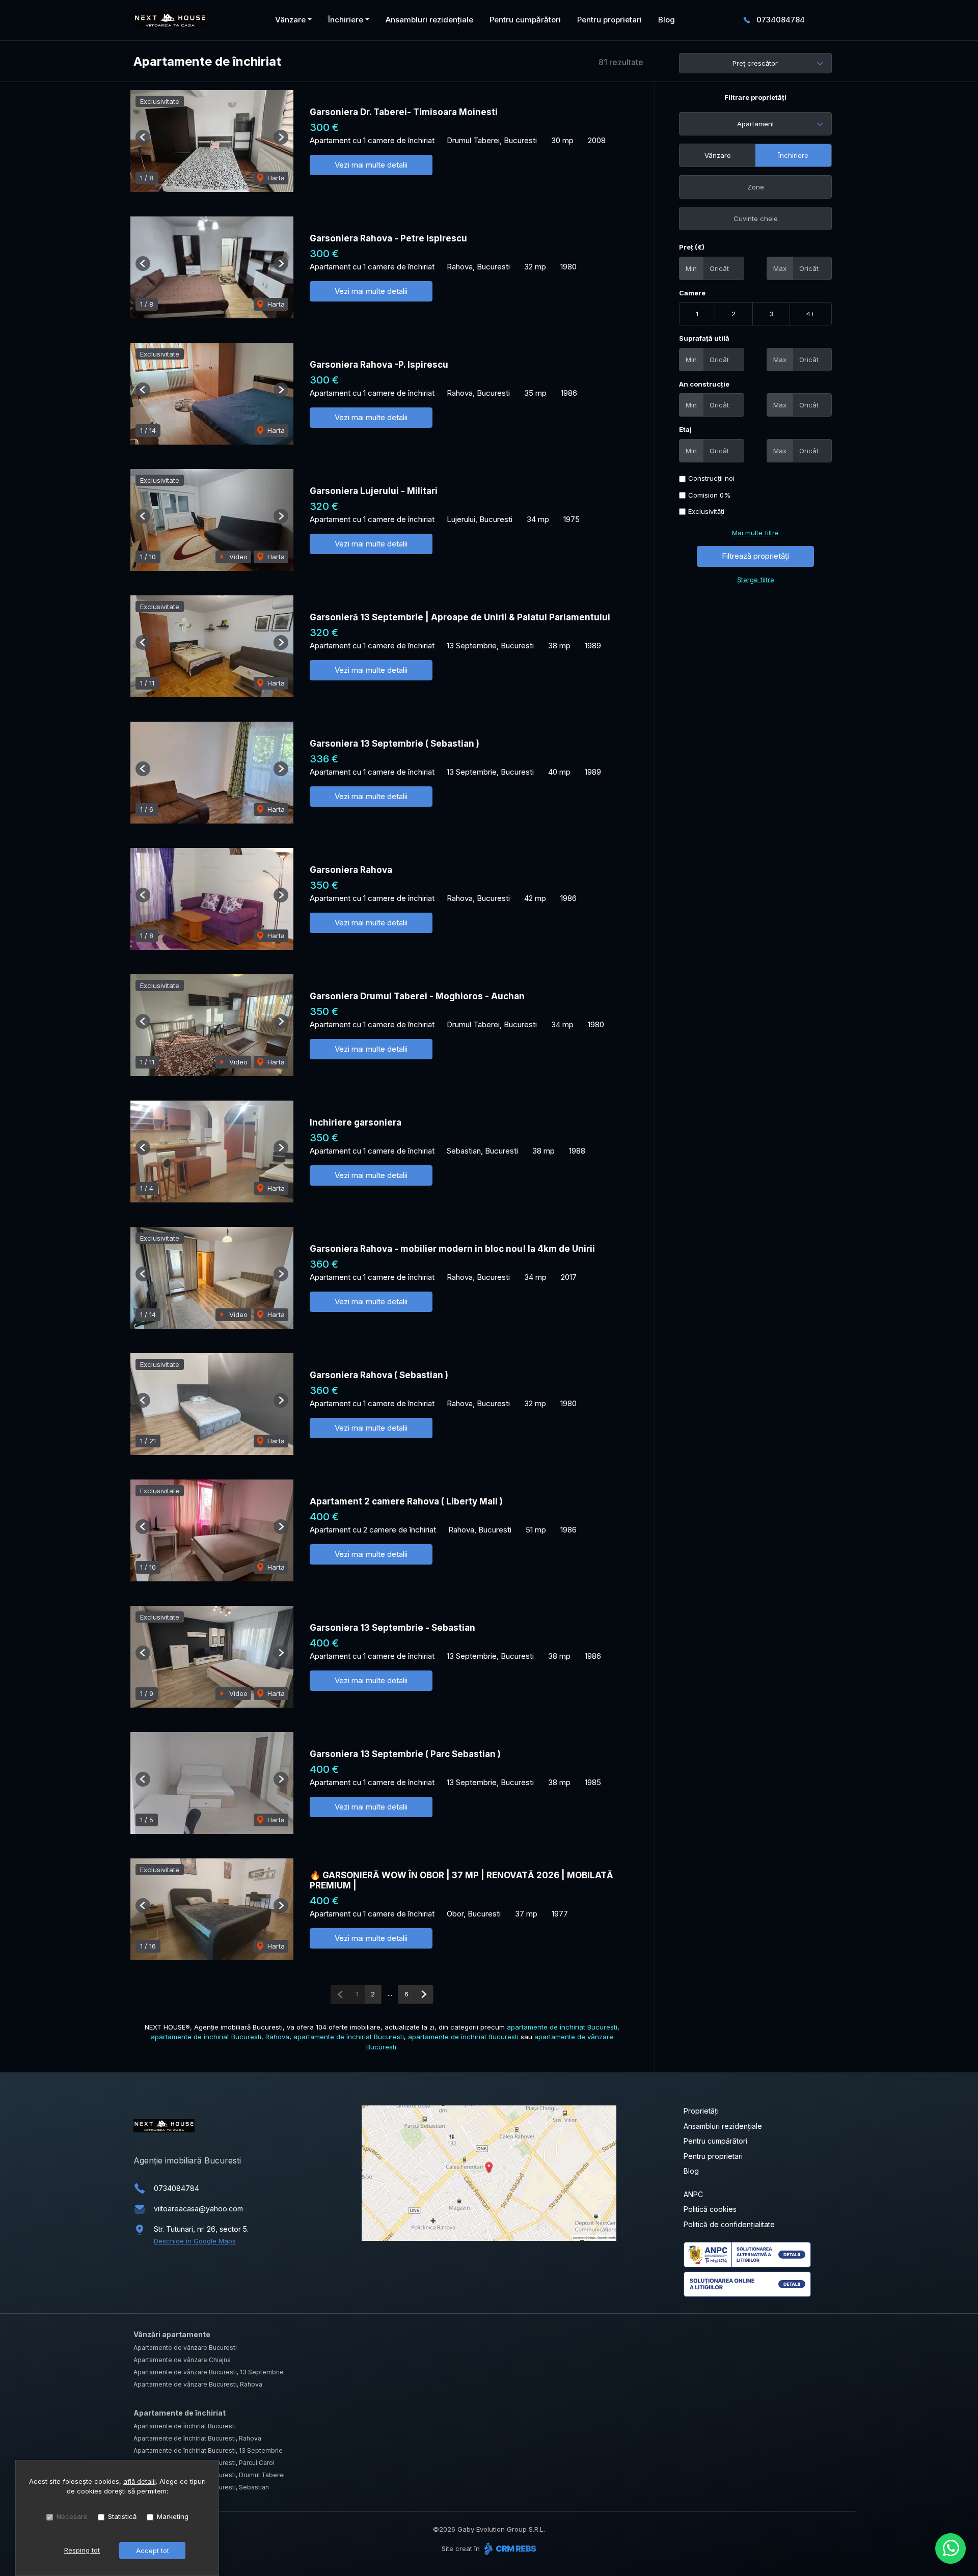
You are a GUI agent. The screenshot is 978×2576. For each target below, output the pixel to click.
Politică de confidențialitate (729, 2224)
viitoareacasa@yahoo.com (198, 2209)
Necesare (72, 2516)
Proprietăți (701, 2111)
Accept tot (153, 2551)
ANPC (693, 2194)
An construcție (704, 384)
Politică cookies (710, 2209)
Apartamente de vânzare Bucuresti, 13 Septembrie (209, 2372)
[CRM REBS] (509, 2548)
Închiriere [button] (346, 20)
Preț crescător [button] (755, 63)
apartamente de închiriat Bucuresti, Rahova (220, 2037)
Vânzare (718, 155)
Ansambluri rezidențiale (429, 20)
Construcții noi (711, 478)
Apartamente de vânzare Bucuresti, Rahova (198, 2384)
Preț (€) (692, 247)
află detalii (140, 2481)
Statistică (122, 2516)
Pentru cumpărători (525, 20)
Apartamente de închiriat (180, 2413)
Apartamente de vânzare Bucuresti (185, 2348)
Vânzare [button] (290, 20)
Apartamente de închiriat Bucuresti (185, 2426)
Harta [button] (275, 178)
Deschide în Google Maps (195, 2241)
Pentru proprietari (609, 20)
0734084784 (781, 20)
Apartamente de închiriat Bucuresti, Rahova (197, 2438)
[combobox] (755, 124)
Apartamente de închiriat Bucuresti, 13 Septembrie (208, 2450)
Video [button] (237, 557)
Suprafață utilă (704, 338)
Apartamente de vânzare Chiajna (182, 2360)
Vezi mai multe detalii (371, 165)
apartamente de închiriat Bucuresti (562, 2027)
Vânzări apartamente (172, 2334)
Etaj (685, 429)
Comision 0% (709, 495)
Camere (692, 293)
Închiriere (793, 155)
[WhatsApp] (950, 2548)
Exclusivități (706, 511)
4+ (811, 314)
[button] (143, 137)
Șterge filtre (756, 580)
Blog (667, 20)
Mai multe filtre (755, 533)
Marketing (173, 2516)
